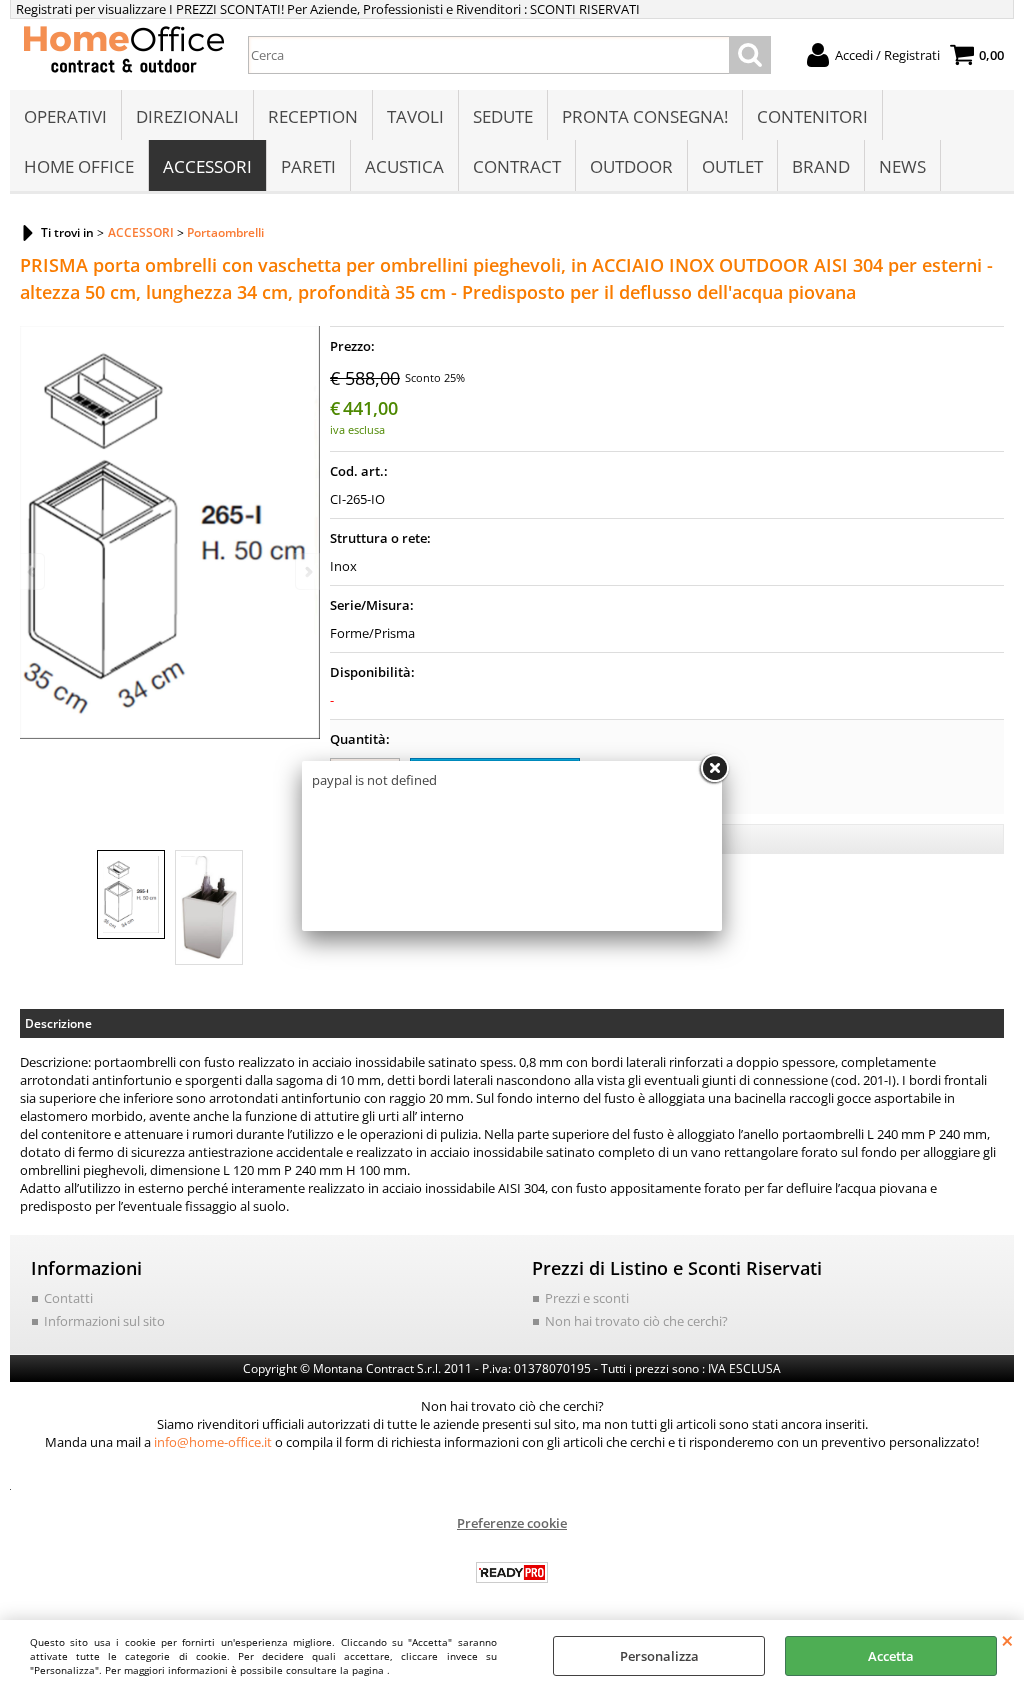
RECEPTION (313, 116)
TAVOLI (415, 116)
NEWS (902, 166)
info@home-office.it (213, 1442)
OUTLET (732, 166)
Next (307, 571)
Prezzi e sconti (587, 1298)
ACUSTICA (404, 166)
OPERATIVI (65, 116)
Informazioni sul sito (104, 1321)
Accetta (891, 1656)
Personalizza (659, 1656)
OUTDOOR (631, 166)
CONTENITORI (812, 116)
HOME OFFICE (79, 166)
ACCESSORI (207, 166)
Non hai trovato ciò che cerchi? (636, 1321)
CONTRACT (517, 166)
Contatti (68, 1298)
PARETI (308, 166)
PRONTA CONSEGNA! (645, 116)
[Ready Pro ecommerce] (512, 1572)
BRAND (821, 166)
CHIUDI (1007, 1640)
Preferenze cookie (512, 1523)
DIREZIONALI (187, 116)
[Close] (714, 769)
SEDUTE (503, 116)
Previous (33, 571)
